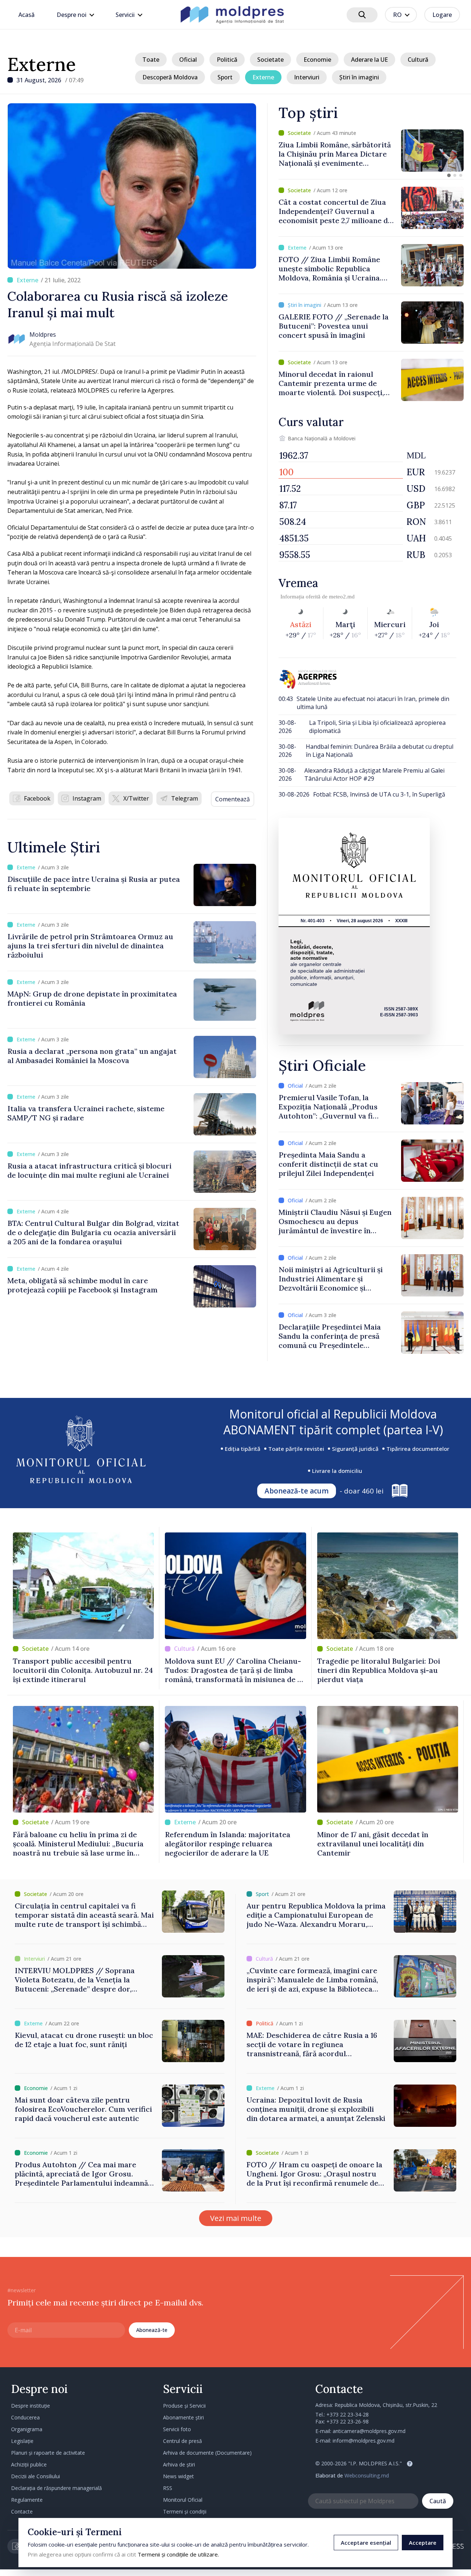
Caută (438, 2501)
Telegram (185, 798)
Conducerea (25, 2417)
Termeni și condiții (185, 2511)
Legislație (22, 2441)
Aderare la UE (369, 60)
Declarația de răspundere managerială (56, 2488)
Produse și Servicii (184, 2406)
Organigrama (27, 2429)
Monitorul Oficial (183, 2500)
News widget (178, 2476)
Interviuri (307, 77)
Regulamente (27, 2500)
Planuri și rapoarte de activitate (48, 2453)
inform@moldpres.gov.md (364, 2441)
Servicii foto (177, 2429)
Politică (227, 60)
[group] (371, 151)
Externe (42, 64)
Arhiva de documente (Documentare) (207, 2453)
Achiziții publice (29, 2464)
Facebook (37, 798)
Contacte (22, 2511)
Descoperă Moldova (170, 77)
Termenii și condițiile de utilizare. (178, 2554)
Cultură (418, 60)
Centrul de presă (183, 2441)
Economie (317, 60)
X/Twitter (136, 798)
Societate (270, 60)
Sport (225, 77)
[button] (449, 175)
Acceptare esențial (366, 2543)
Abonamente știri (183, 2417)
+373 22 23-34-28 (348, 2414)
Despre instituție (31, 2406)
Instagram (87, 798)
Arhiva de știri (179, 2464)
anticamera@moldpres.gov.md (369, 2431)
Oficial (188, 60)
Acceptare (423, 2543)
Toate (151, 60)
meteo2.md (342, 597)
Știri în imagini (359, 77)
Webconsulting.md (367, 2475)
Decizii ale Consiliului (36, 2476)
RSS (168, 2488)
